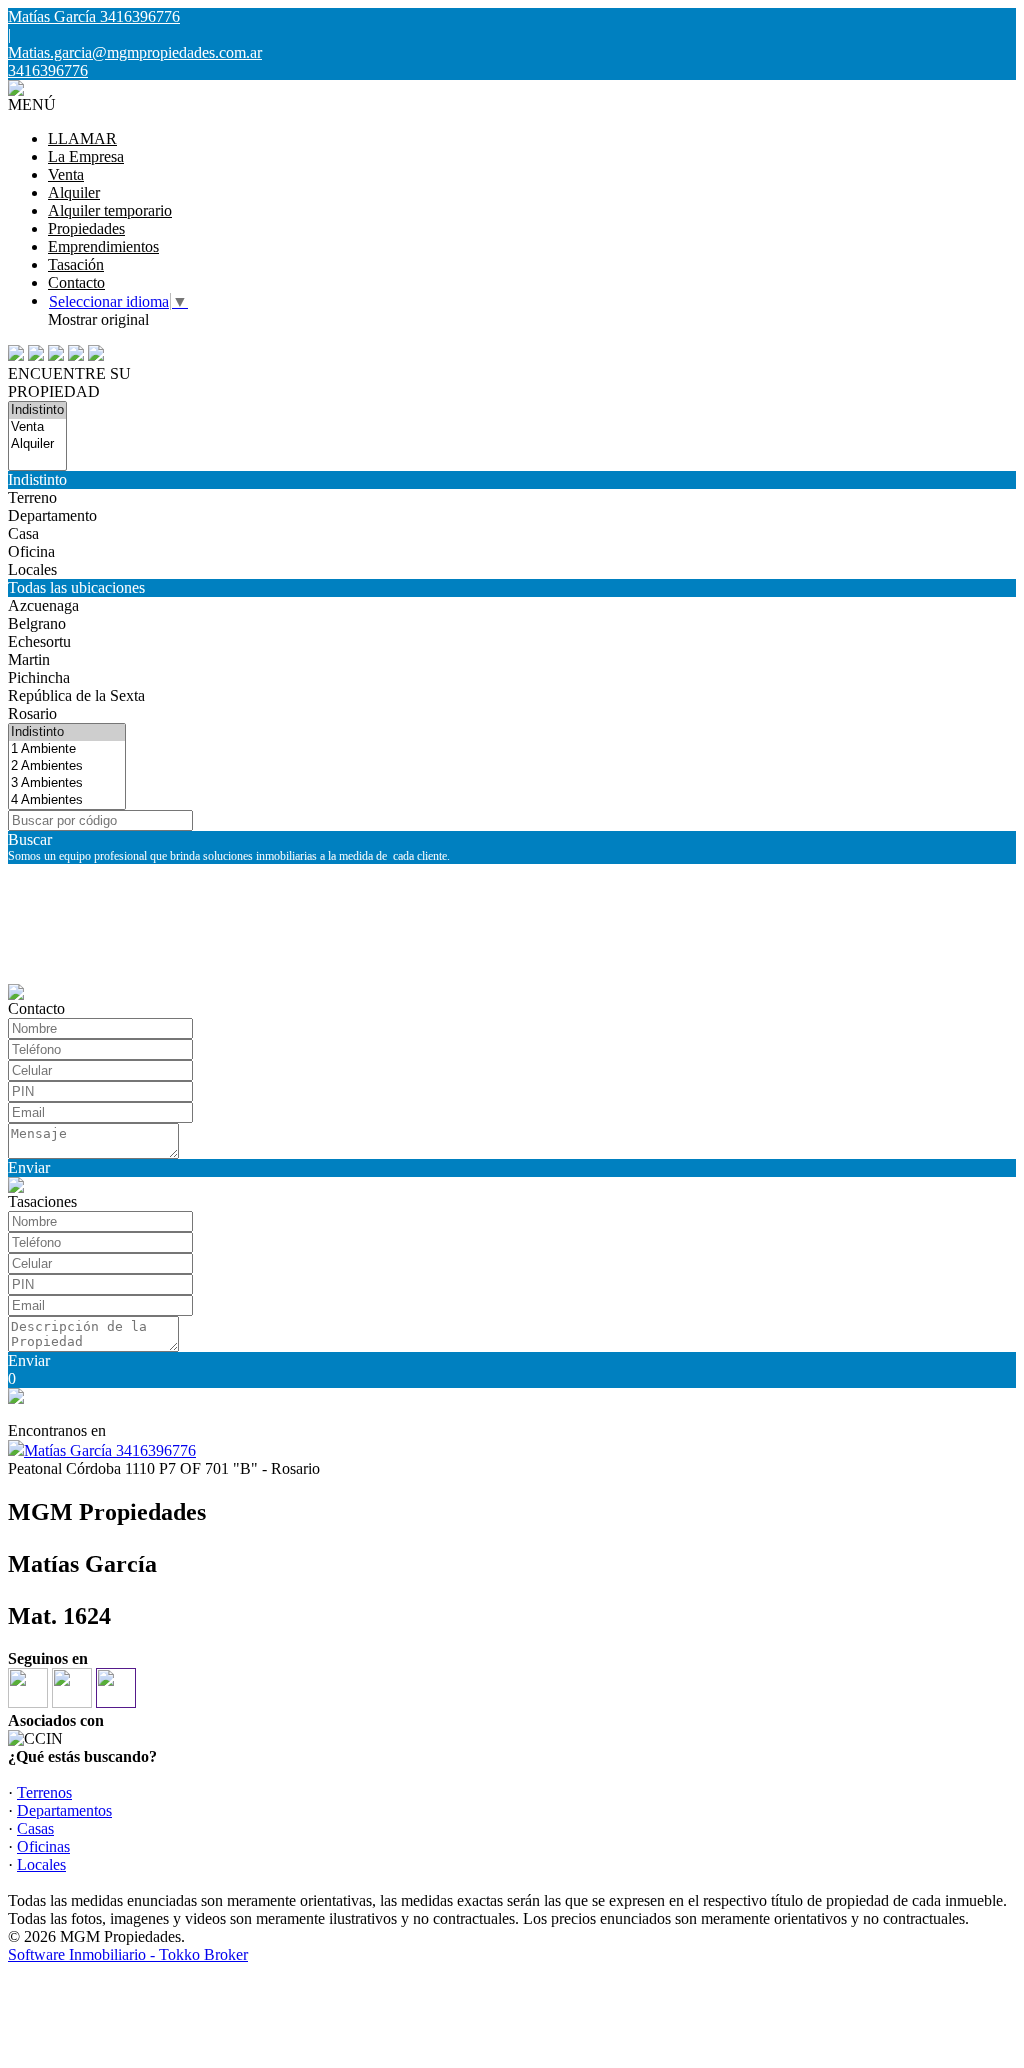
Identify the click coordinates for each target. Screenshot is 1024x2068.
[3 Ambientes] (67, 783)
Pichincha (39, 677)
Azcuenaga (43, 605)
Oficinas (43, 1846)
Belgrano (37, 623)
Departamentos (64, 1810)
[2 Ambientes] (67, 766)
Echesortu (39, 641)
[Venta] (37, 427)
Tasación (76, 264)
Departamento (52, 515)
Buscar (30, 839)
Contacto (76, 282)
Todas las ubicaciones (76, 587)
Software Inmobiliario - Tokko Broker (128, 1954)
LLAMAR (82, 138)
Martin (29, 659)
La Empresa (86, 156)
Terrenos (44, 1792)
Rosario (32, 713)
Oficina (31, 551)
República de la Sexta (76, 695)
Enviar (29, 1167)
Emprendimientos (103, 246)
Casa (23, 533)
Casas (35, 1828)
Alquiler (74, 192)
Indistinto (37, 479)
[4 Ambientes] (67, 800)
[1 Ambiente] (67, 749)
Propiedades (86, 228)
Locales (32, 569)
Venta (66, 174)
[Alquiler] (37, 444)
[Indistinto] (37, 410)
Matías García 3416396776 (110, 1450)
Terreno (32, 497)
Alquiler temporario (110, 210)
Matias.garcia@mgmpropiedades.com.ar (135, 52)
